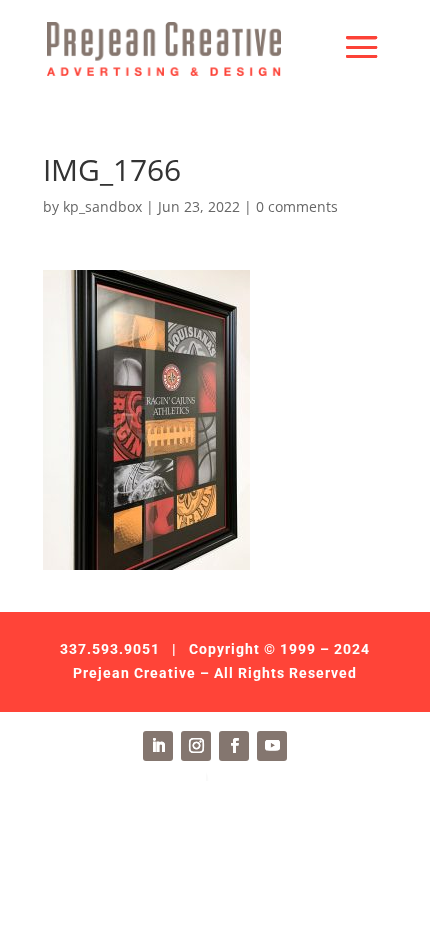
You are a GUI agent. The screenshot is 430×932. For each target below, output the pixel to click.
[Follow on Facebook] (234, 746)
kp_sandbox (102, 206)
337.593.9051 (110, 649)
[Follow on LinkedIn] (158, 746)
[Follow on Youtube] (272, 746)
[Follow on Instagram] (196, 746)
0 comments (297, 206)
